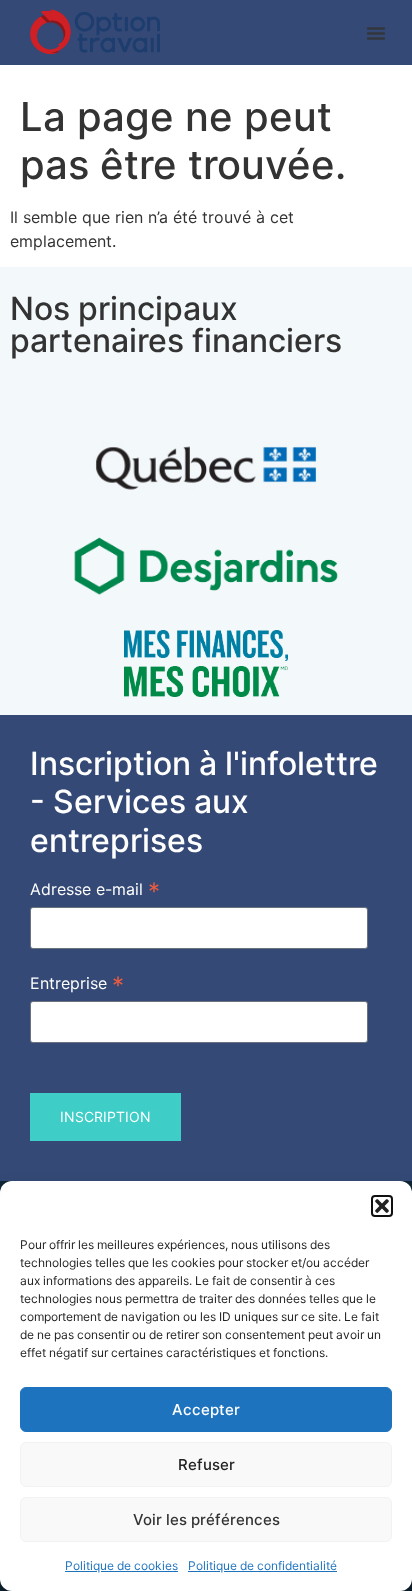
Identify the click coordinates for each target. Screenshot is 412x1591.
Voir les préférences (206, 1519)
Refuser (206, 1464)
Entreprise (77, 982)
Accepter (206, 1409)
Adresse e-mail (95, 888)
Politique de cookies (121, 1565)
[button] (382, 1206)
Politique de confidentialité (262, 1565)
